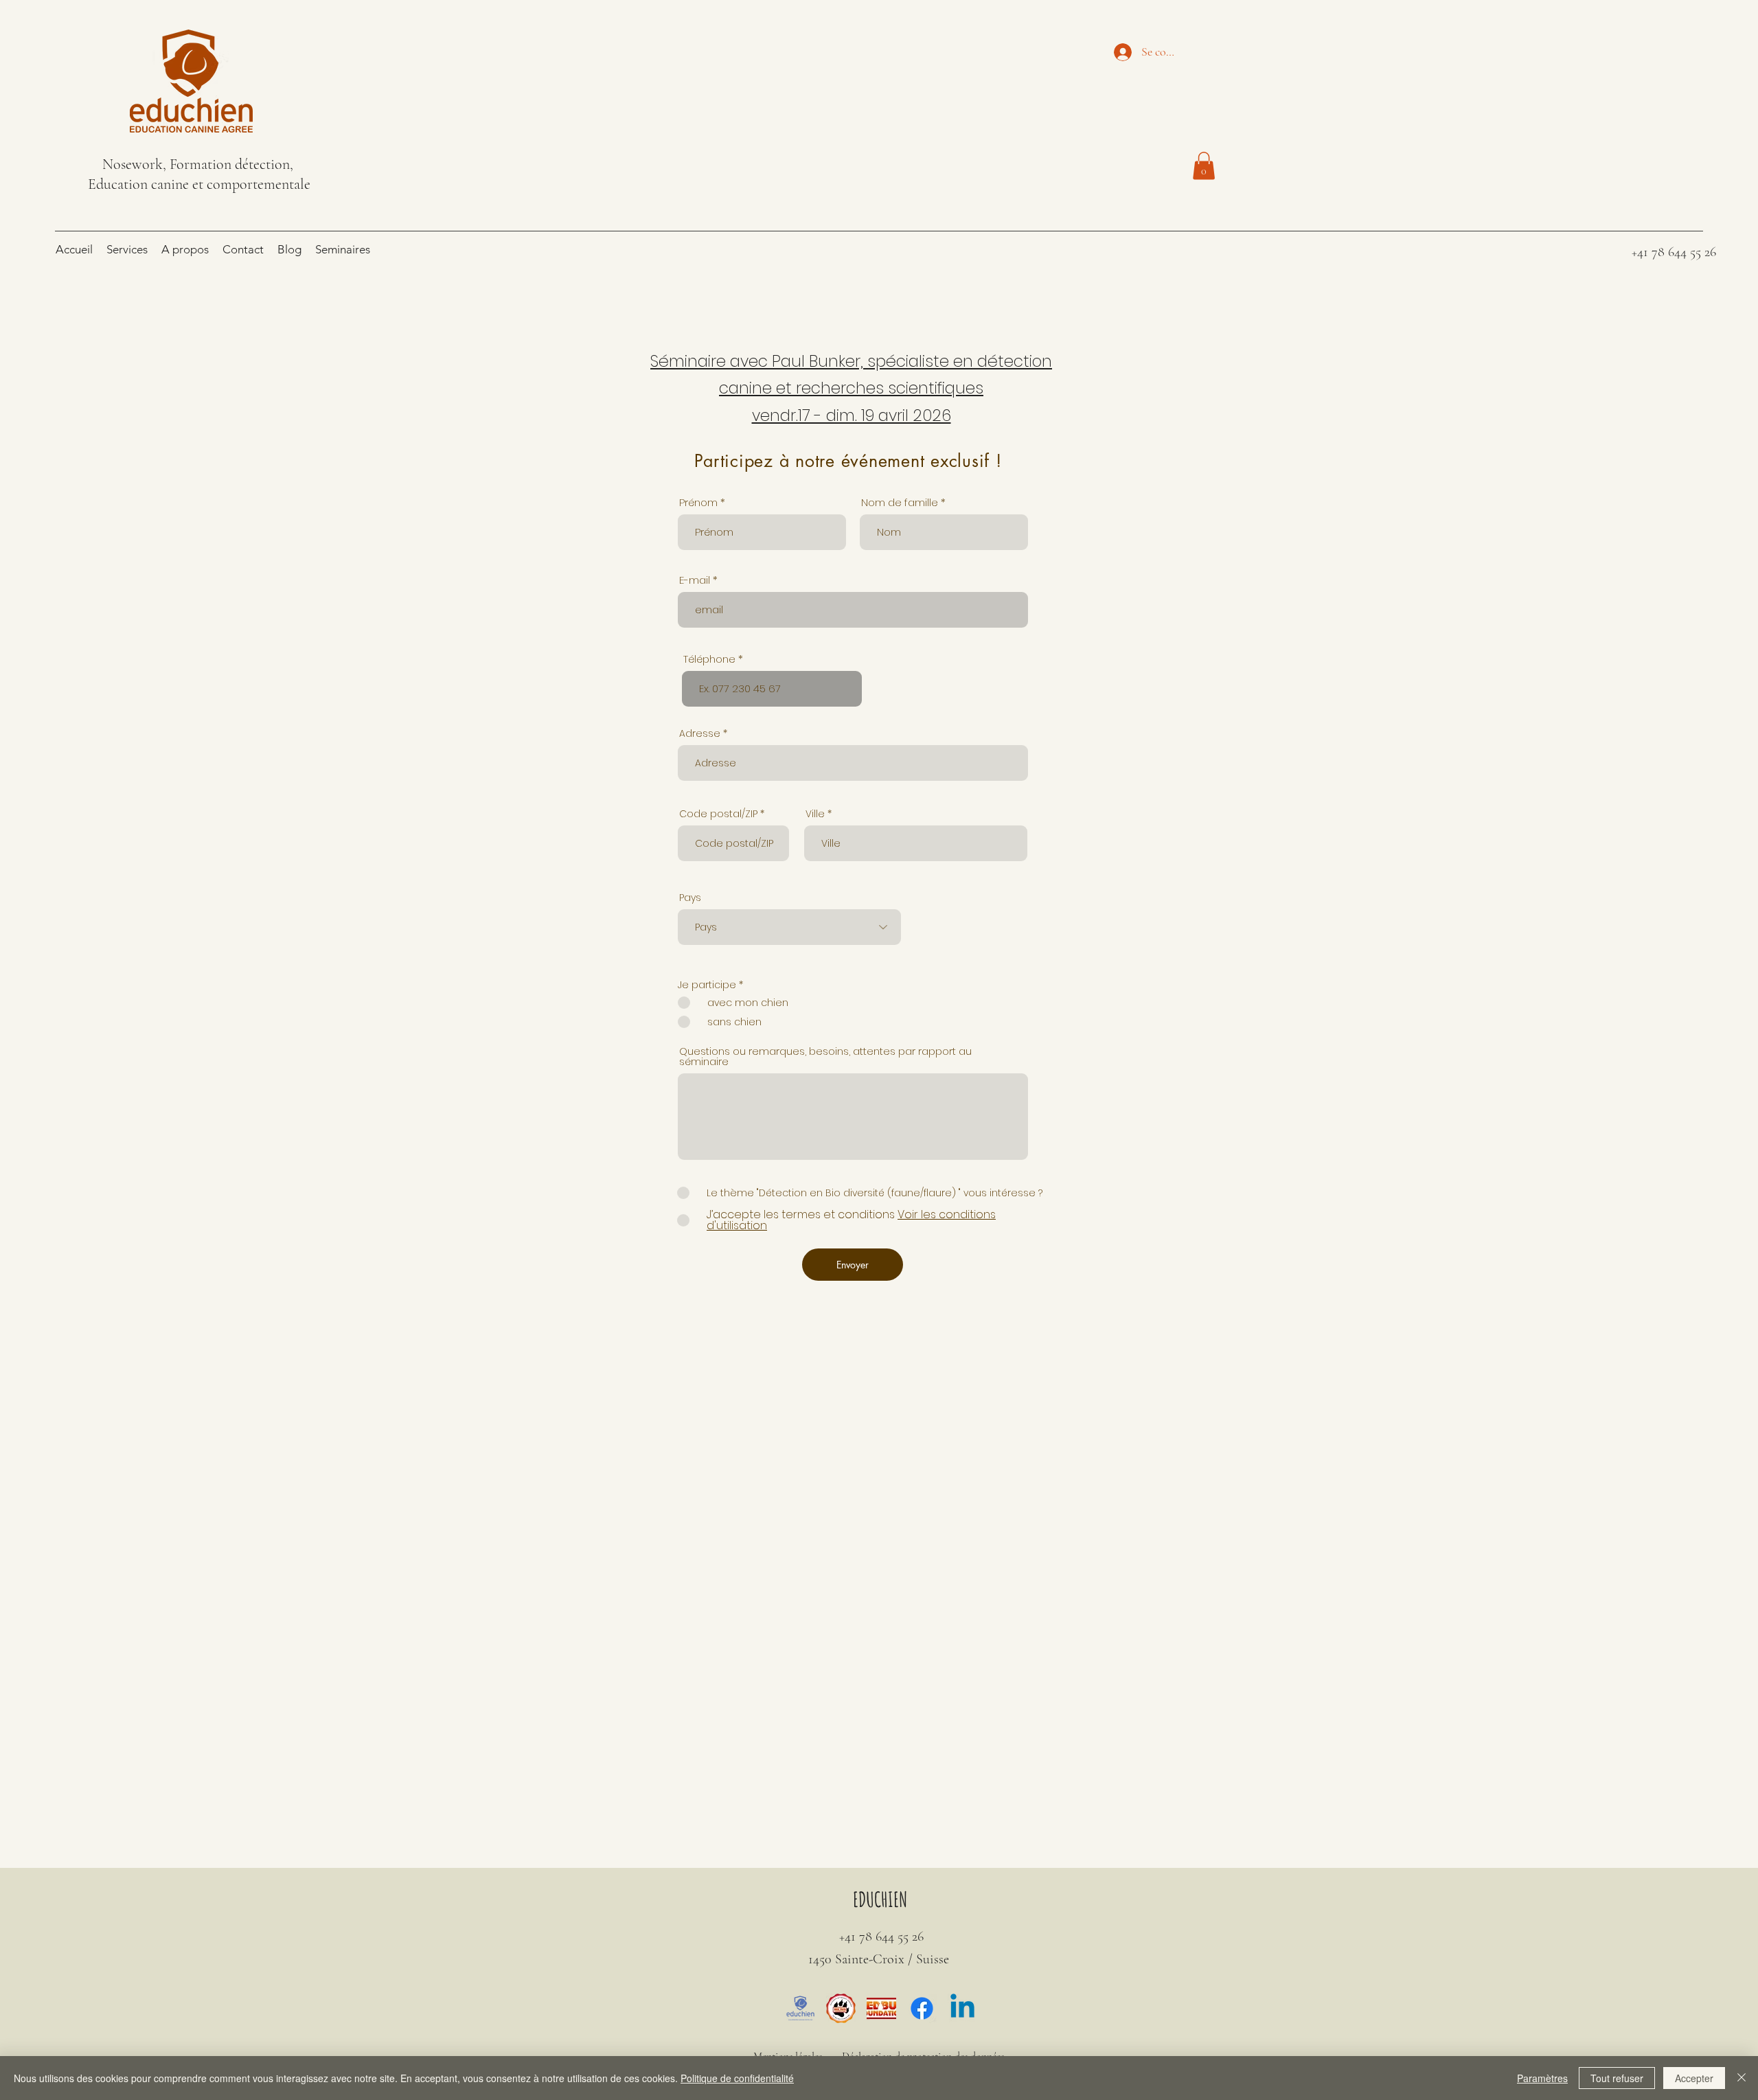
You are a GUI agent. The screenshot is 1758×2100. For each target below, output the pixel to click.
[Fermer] (1742, 2078)
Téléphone (709, 659)
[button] (1204, 166)
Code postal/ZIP (718, 814)
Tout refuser (1617, 2078)
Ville (815, 814)
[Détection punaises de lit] (800, 2008)
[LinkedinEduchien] (962, 2008)
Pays (690, 898)
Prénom (698, 502)
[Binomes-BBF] (881, 2008)
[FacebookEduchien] (922, 2008)
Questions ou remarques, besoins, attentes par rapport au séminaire (825, 1056)
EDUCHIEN (880, 1899)
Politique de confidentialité (737, 2078)
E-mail (695, 580)
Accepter (1694, 2078)
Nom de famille (900, 502)
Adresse (700, 733)
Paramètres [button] (1542, 2078)
